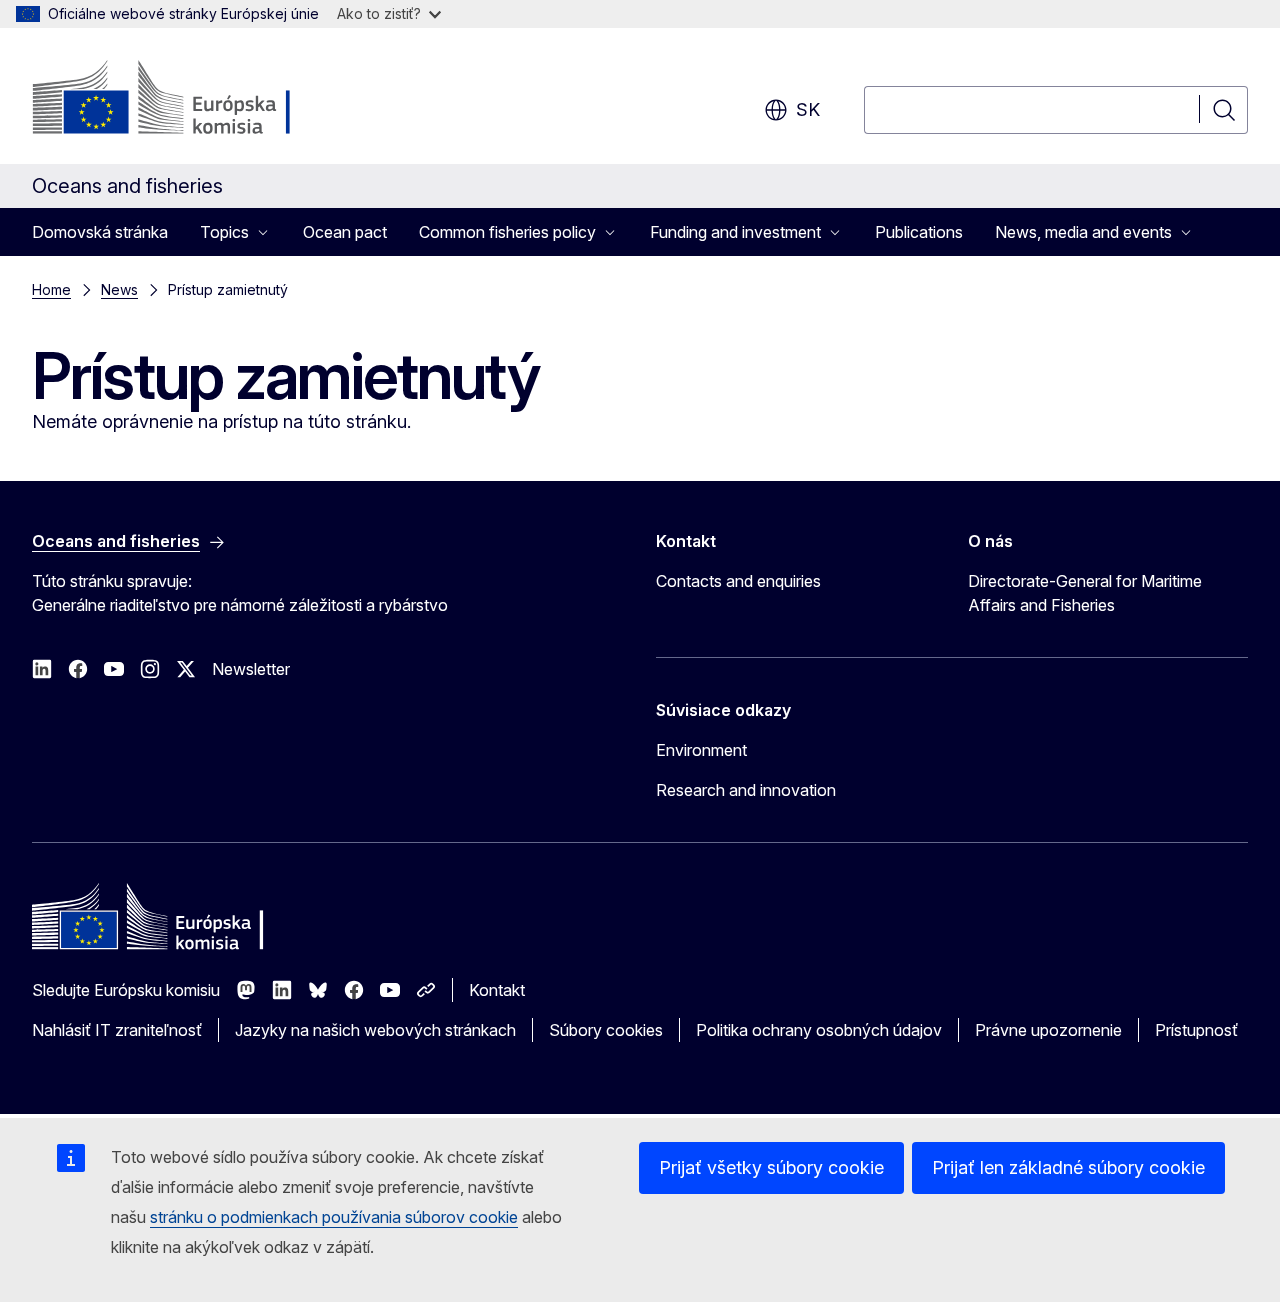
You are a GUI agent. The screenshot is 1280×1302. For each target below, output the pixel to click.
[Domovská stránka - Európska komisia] (193, 100)
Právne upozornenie (1048, 1030)
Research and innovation (746, 790)
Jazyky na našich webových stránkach (375, 1030)
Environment (701, 750)
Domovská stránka (100, 232)
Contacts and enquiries (738, 581)
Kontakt (497, 990)
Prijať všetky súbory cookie (771, 1167)
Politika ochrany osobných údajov (819, 1030)
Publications (919, 232)
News (119, 289)
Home (51, 289)
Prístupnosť (1196, 1030)
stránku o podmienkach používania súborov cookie (334, 1217)
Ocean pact (345, 232)
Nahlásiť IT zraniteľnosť (117, 1030)
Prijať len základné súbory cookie (1068, 1167)
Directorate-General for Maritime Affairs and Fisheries (1085, 593)
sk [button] (808, 109)
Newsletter (251, 669)
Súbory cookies (606, 1030)
